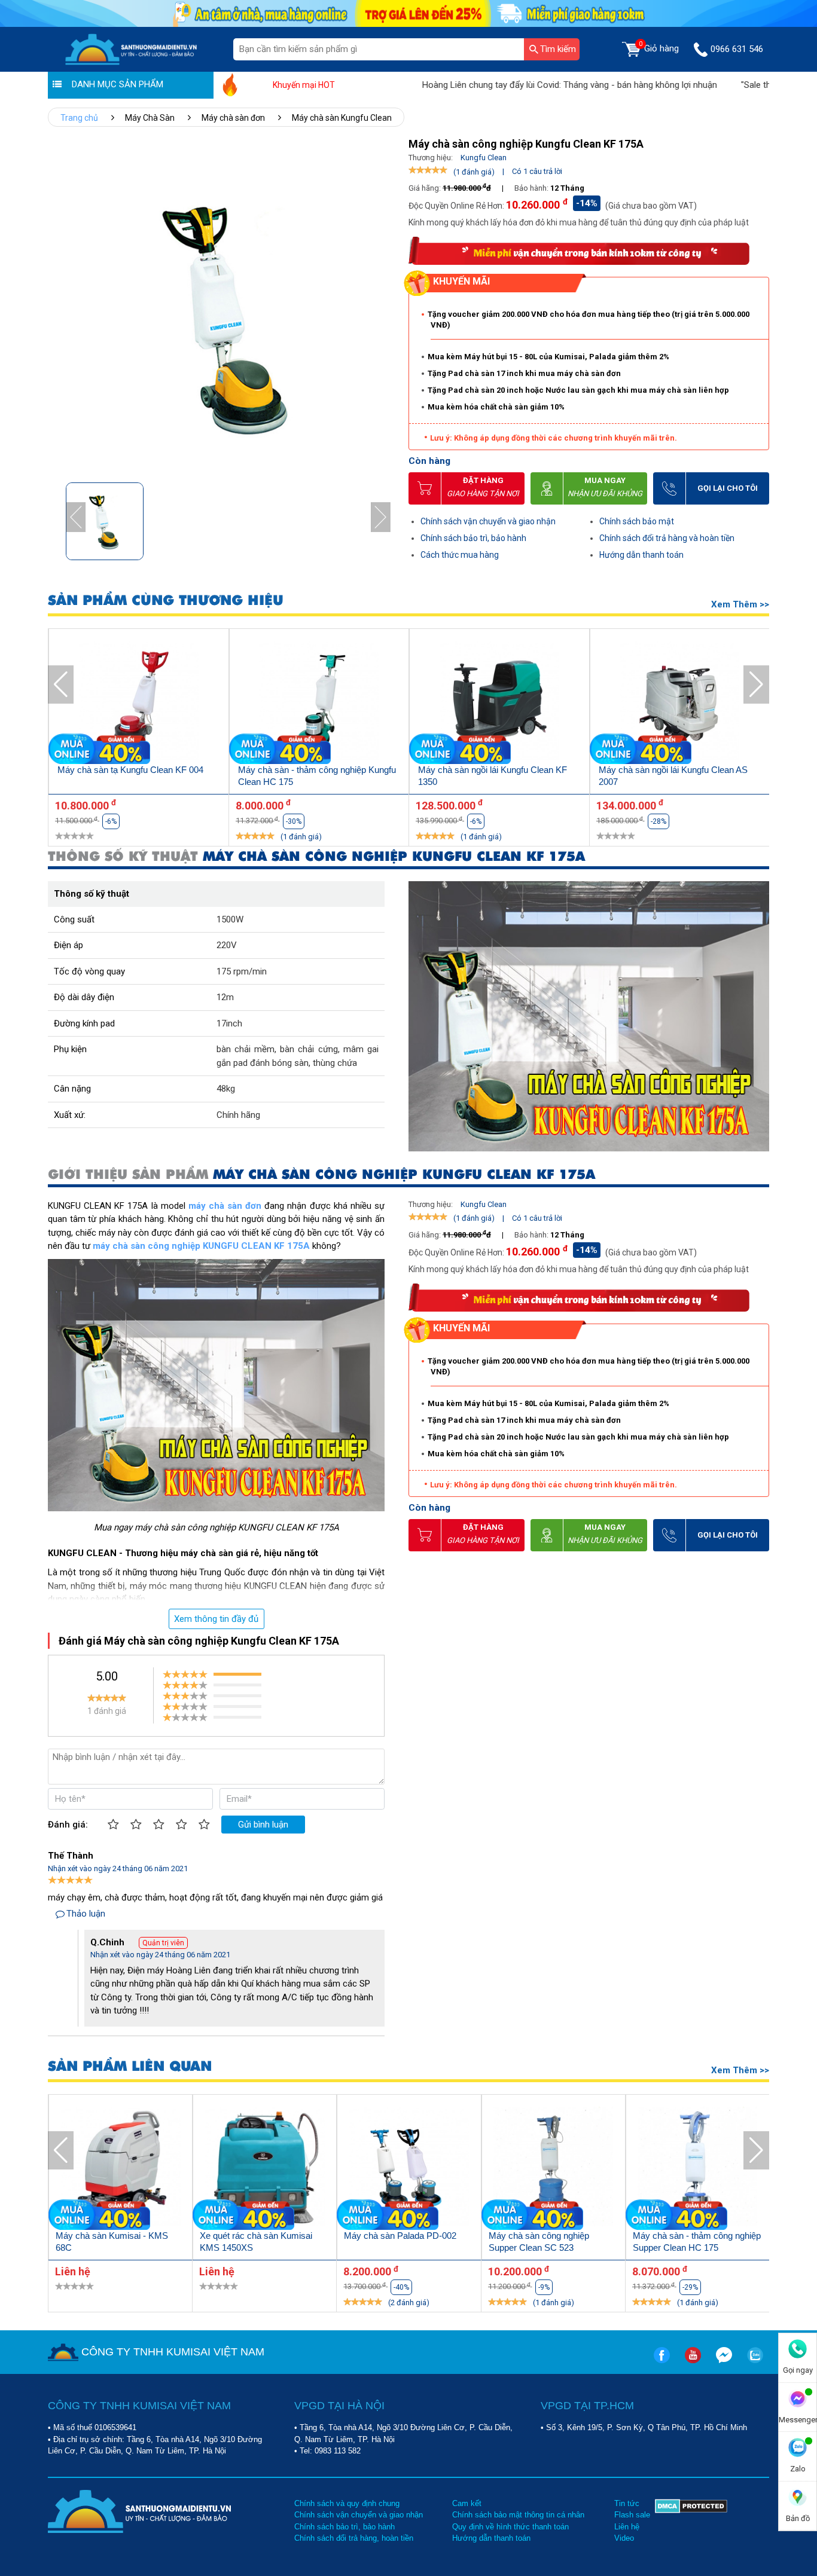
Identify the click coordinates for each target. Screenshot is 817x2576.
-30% (294, 821)
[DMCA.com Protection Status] (691, 2521)
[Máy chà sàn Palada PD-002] (409, 2169)
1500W (230, 919)
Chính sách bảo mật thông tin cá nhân (518, 2515)
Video (624, 2538)
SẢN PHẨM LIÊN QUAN (130, 2066)
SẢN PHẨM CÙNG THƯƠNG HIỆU (166, 601)
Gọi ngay (798, 2370)
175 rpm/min (242, 971)
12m (225, 997)
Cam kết (467, 2503)
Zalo (798, 2469)
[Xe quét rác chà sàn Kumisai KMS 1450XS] (265, 2169)
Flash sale (632, 2515)
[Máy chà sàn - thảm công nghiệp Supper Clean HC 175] (698, 2169)
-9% (544, 2287)
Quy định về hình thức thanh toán (510, 2527)
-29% (690, 2287)
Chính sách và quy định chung (347, 2503)
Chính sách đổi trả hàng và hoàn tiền (667, 538)
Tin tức (627, 2503)
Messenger (798, 2420)
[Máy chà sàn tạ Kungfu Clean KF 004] (139, 703)
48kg (226, 1089)
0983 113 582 (338, 2451)
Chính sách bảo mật (637, 521)
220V (227, 945)
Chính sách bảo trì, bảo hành (473, 538)
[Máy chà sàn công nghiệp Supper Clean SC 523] (554, 2169)
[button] (381, 517)
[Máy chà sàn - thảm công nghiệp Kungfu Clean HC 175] (319, 703)
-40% (401, 2287)
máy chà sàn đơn (225, 1206)
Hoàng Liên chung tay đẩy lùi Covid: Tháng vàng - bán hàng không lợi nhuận (513, 85)
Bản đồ (798, 2518)
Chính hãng (238, 1115)
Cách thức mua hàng (460, 555)
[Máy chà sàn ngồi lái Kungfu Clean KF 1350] (499, 703)
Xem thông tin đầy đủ (216, 1619)
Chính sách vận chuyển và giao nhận (488, 521)
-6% (111, 821)
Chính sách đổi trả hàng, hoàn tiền (354, 2538)
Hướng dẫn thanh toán (641, 555)
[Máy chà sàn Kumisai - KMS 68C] (121, 2169)
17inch (229, 1023)
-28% (659, 821)
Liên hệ (627, 2527)
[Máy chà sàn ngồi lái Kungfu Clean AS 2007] (680, 703)
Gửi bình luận (263, 1825)
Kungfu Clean (484, 158)
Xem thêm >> (740, 604)
